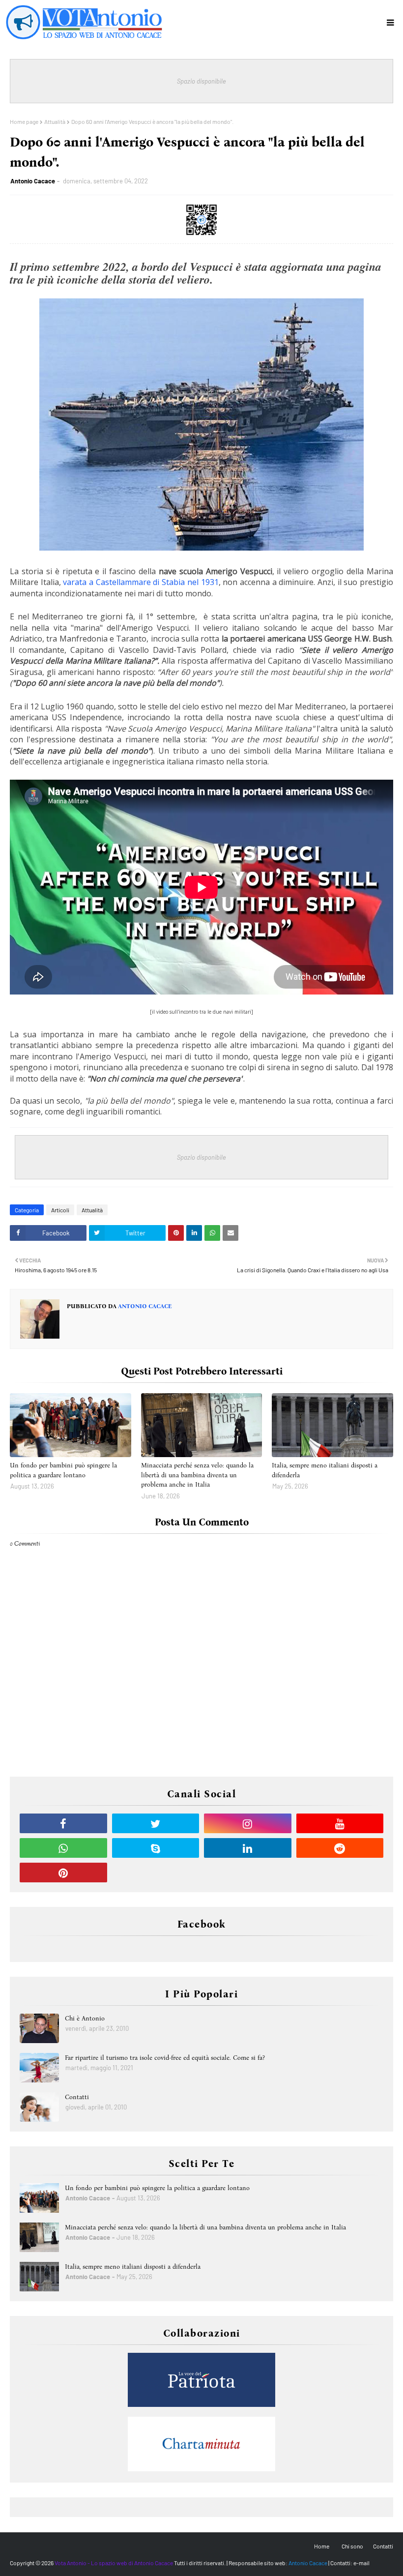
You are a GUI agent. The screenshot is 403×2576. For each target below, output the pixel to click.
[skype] (156, 1848)
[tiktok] (156, 1873)
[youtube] (340, 1823)
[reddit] (340, 1848)
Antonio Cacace (33, 181)
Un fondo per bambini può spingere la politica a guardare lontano (63, 1470)
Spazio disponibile (201, 81)
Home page (24, 121)
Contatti (77, 2097)
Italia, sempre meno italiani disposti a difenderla (325, 1470)
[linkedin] (248, 1848)
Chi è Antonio (85, 2018)
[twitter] (156, 1823)
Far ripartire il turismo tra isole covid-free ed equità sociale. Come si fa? (165, 2058)
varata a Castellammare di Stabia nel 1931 (141, 582)
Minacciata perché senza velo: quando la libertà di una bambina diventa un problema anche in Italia (197, 1475)
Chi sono (352, 2546)
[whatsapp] (63, 1848)
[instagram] (248, 1823)
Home (322, 2546)
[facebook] (63, 1823)
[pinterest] (63, 1873)
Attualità (55, 121)
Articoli (60, 1210)
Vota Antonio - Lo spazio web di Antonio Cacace (114, 2563)
